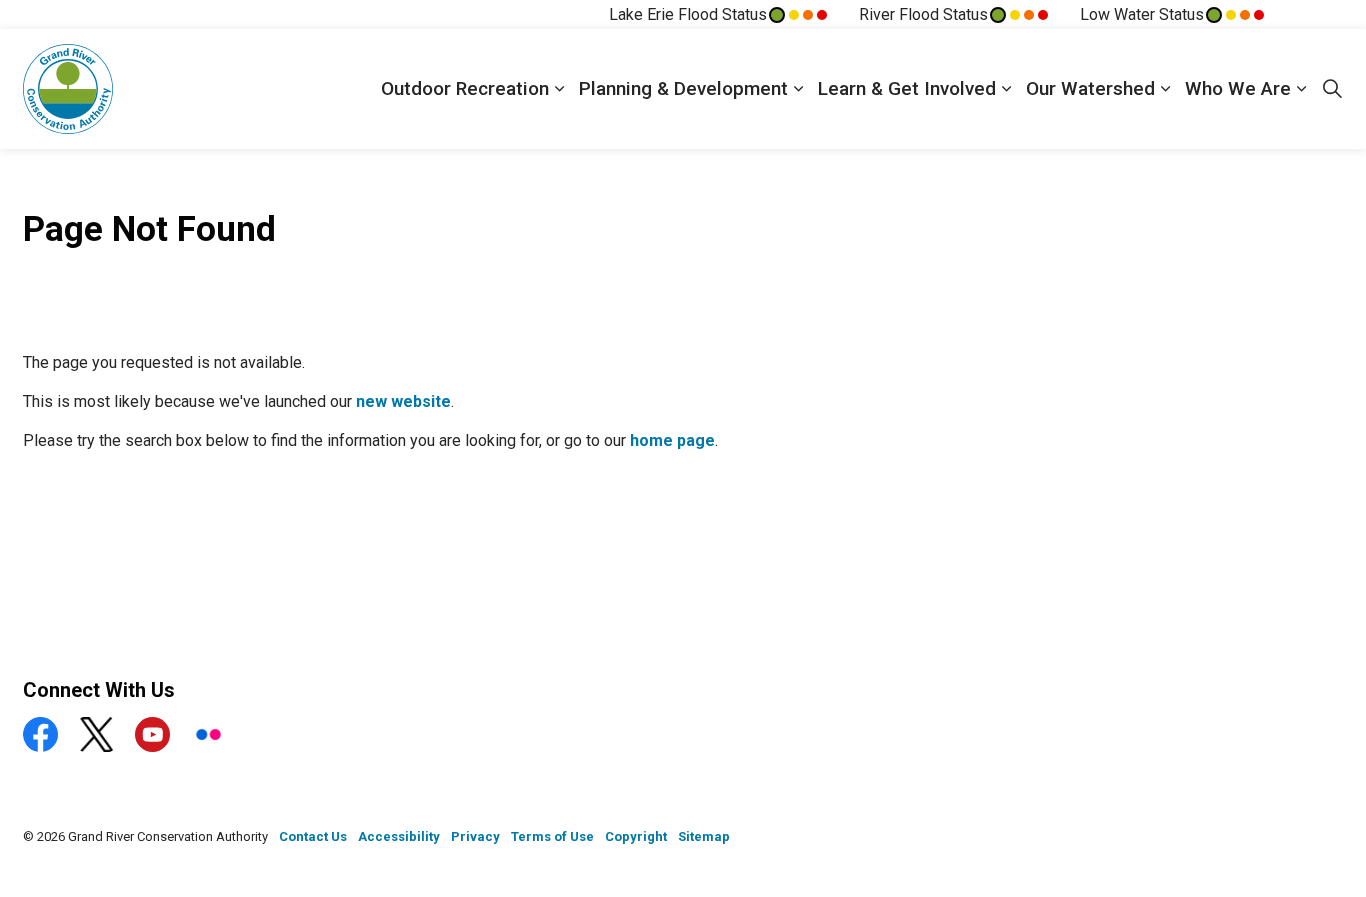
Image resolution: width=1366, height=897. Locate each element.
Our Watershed (1090, 88)
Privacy (475, 836)
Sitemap (704, 836)
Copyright (636, 836)
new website (403, 401)
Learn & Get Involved (907, 88)
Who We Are (1238, 88)
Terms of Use (552, 836)
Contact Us (313, 836)
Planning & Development (683, 88)
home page (672, 440)
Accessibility (399, 836)
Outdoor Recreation (465, 88)
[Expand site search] (1332, 89)
